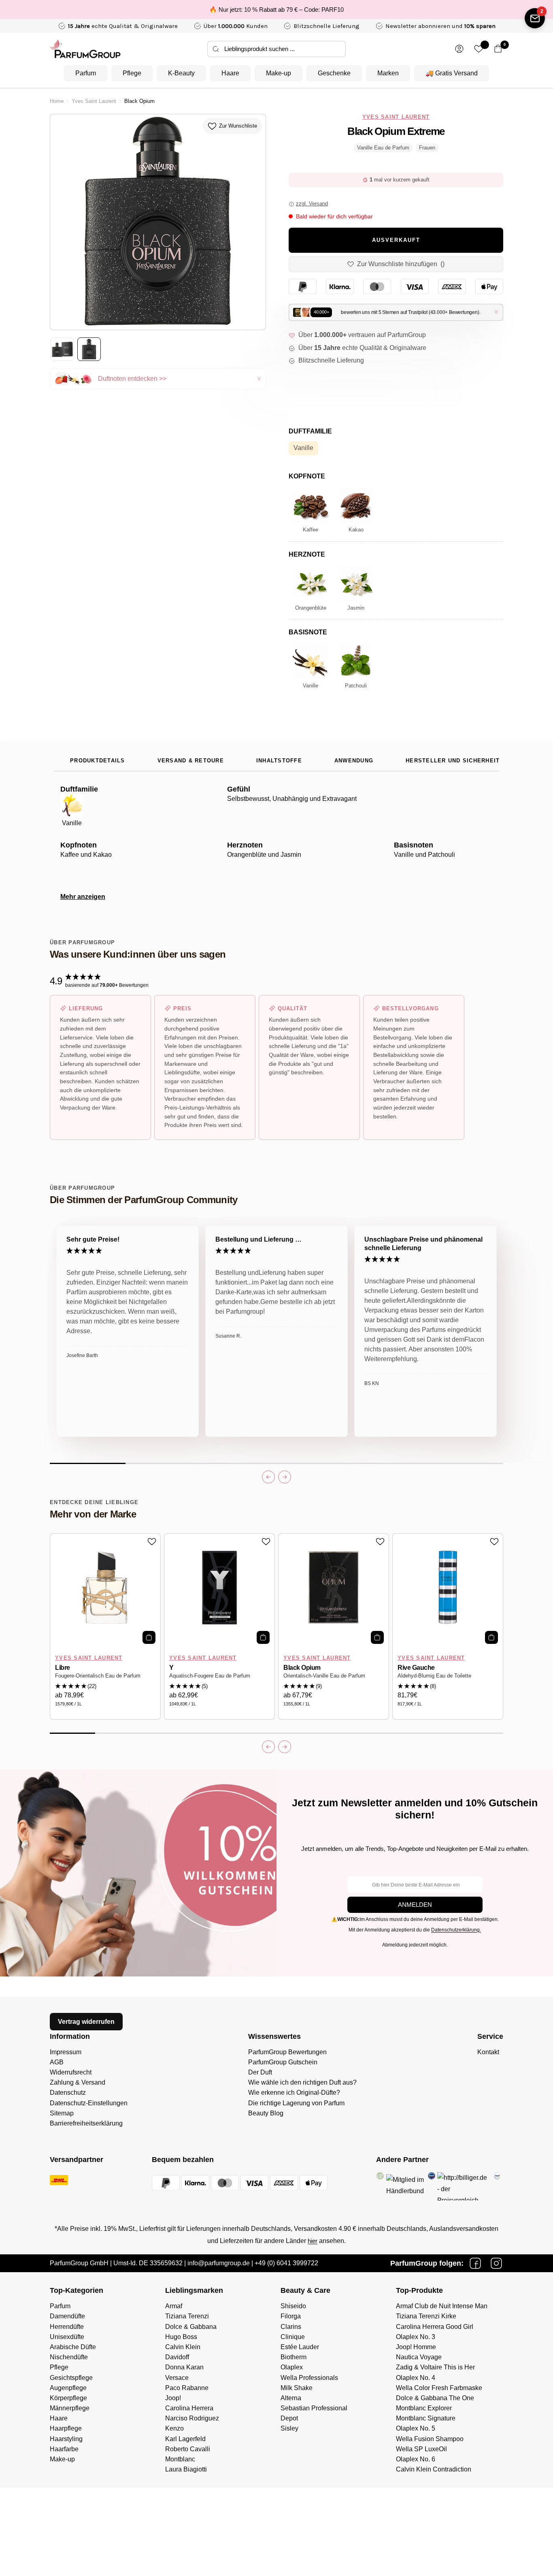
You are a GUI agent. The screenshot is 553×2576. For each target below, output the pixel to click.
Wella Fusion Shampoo (430, 2439)
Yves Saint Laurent (94, 101)
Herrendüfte (67, 2327)
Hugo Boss (181, 2337)
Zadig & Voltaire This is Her (435, 2367)
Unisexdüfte (67, 2337)
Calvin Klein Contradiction (434, 2469)
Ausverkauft (396, 240)
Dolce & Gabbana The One (435, 2398)
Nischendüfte (69, 2357)
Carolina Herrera (189, 2408)
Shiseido (293, 2306)
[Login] (459, 49)
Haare (230, 73)
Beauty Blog (266, 2113)
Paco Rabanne (187, 2388)
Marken (388, 73)
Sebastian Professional (314, 2408)
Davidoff (177, 2357)
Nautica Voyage (419, 2357)
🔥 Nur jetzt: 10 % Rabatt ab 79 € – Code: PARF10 (276, 10)
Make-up (279, 73)
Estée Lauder (300, 2347)
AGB (57, 2062)
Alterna (291, 2398)
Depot (289, 2418)
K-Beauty (181, 73)
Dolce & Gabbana (191, 2327)
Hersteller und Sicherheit (453, 761)
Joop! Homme (416, 2347)
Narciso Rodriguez (192, 2418)
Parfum (86, 73)
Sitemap (62, 2113)
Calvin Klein (183, 2347)
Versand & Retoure (191, 761)
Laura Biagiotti (186, 2469)
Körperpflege (68, 2398)
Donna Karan (184, 2367)
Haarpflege (66, 2428)
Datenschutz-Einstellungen (89, 2103)
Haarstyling (66, 2439)
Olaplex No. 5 (416, 2428)
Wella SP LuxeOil (421, 2449)
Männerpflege (70, 2408)
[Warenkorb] (498, 49)
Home (57, 101)
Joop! (173, 2398)
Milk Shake (297, 2388)
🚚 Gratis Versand (452, 73)
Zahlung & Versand (78, 2082)
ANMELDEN (415, 1905)
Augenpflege (68, 2388)
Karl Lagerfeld (185, 2439)
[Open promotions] (535, 18)
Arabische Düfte (73, 2347)
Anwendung (354, 761)
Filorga (291, 2316)
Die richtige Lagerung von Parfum (296, 2103)
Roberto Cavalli (188, 2449)
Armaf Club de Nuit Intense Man (442, 2306)
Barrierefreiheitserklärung (86, 2123)
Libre (63, 1668)
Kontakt (488, 2052)
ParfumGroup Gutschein (283, 2062)
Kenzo (174, 2428)
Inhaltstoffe (279, 761)
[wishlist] (479, 49)
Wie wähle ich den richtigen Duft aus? (302, 2082)
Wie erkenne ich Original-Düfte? (294, 2093)
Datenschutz (68, 2093)
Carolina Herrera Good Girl (435, 2327)
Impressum (66, 2052)
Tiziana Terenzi (187, 2316)
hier (313, 2241)
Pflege (132, 73)
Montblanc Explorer (424, 2408)
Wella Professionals (309, 2378)
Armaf (174, 2306)
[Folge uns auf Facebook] (475, 2263)
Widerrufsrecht (71, 2072)
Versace (177, 2378)
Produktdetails (98, 761)
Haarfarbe (64, 2449)
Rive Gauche (416, 1668)
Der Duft (260, 2072)
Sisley (289, 2428)
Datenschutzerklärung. (456, 1930)
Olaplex (292, 2367)
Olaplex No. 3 (416, 2337)
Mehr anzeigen (83, 897)
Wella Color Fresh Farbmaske (439, 2388)
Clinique (293, 2337)
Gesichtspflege (71, 2378)
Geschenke (334, 73)
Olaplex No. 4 (416, 2378)
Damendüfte (67, 2316)
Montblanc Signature (426, 2418)
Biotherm (294, 2357)
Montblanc (180, 2459)
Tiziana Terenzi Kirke (426, 2316)
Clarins (291, 2327)
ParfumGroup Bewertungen (287, 2052)
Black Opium (302, 1668)
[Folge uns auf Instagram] (496, 2263)
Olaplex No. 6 (416, 2459)
